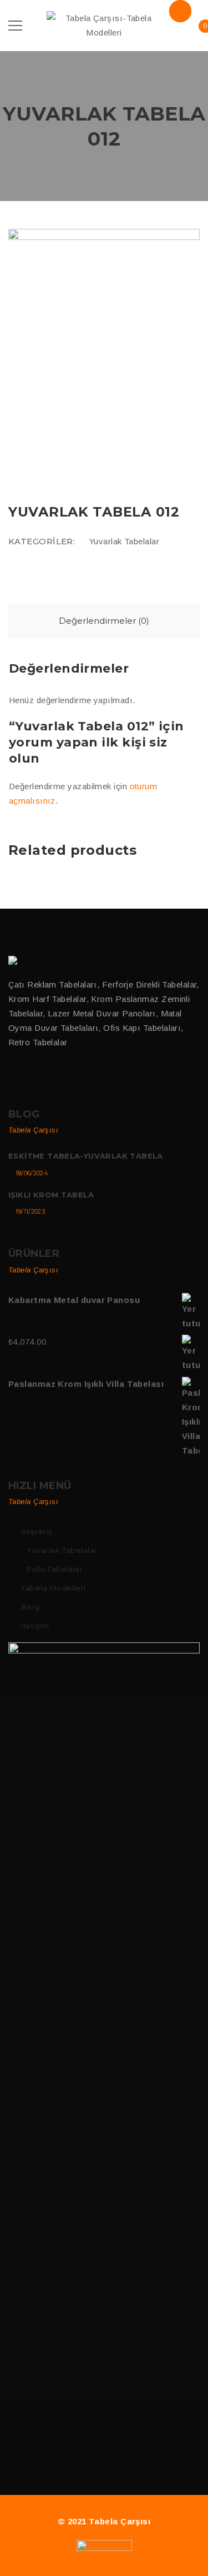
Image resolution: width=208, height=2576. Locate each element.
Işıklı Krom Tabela (51, 1195)
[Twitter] (36, 1078)
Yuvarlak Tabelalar (124, 541)
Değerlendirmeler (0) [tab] (104, 621)
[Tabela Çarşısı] (14, 960)
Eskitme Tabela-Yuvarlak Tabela (86, 1156)
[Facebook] (13, 1078)
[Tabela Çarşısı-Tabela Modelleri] (104, 25)
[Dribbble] (60, 1078)
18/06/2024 (32, 1173)
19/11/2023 (30, 1211)
